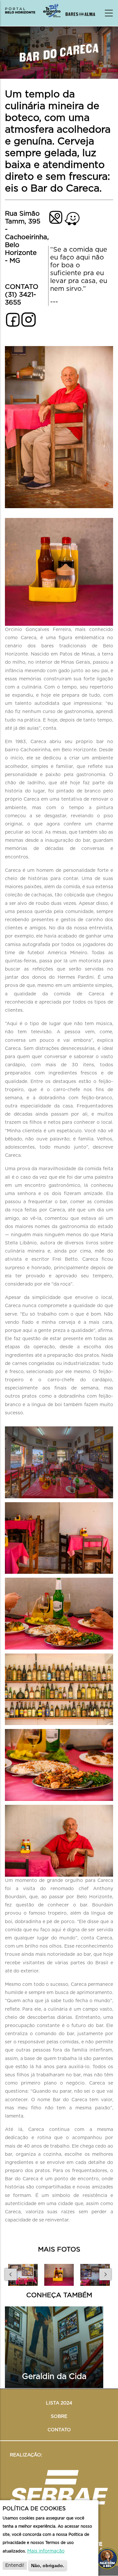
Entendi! (15, 2566)
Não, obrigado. (48, 2566)
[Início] (33, 11)
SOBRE (59, 2417)
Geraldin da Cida (54, 2377)
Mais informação (46, 2551)
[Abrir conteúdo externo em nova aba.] (29, 316)
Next (106, 2274)
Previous (12, 2274)
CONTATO (59, 2430)
